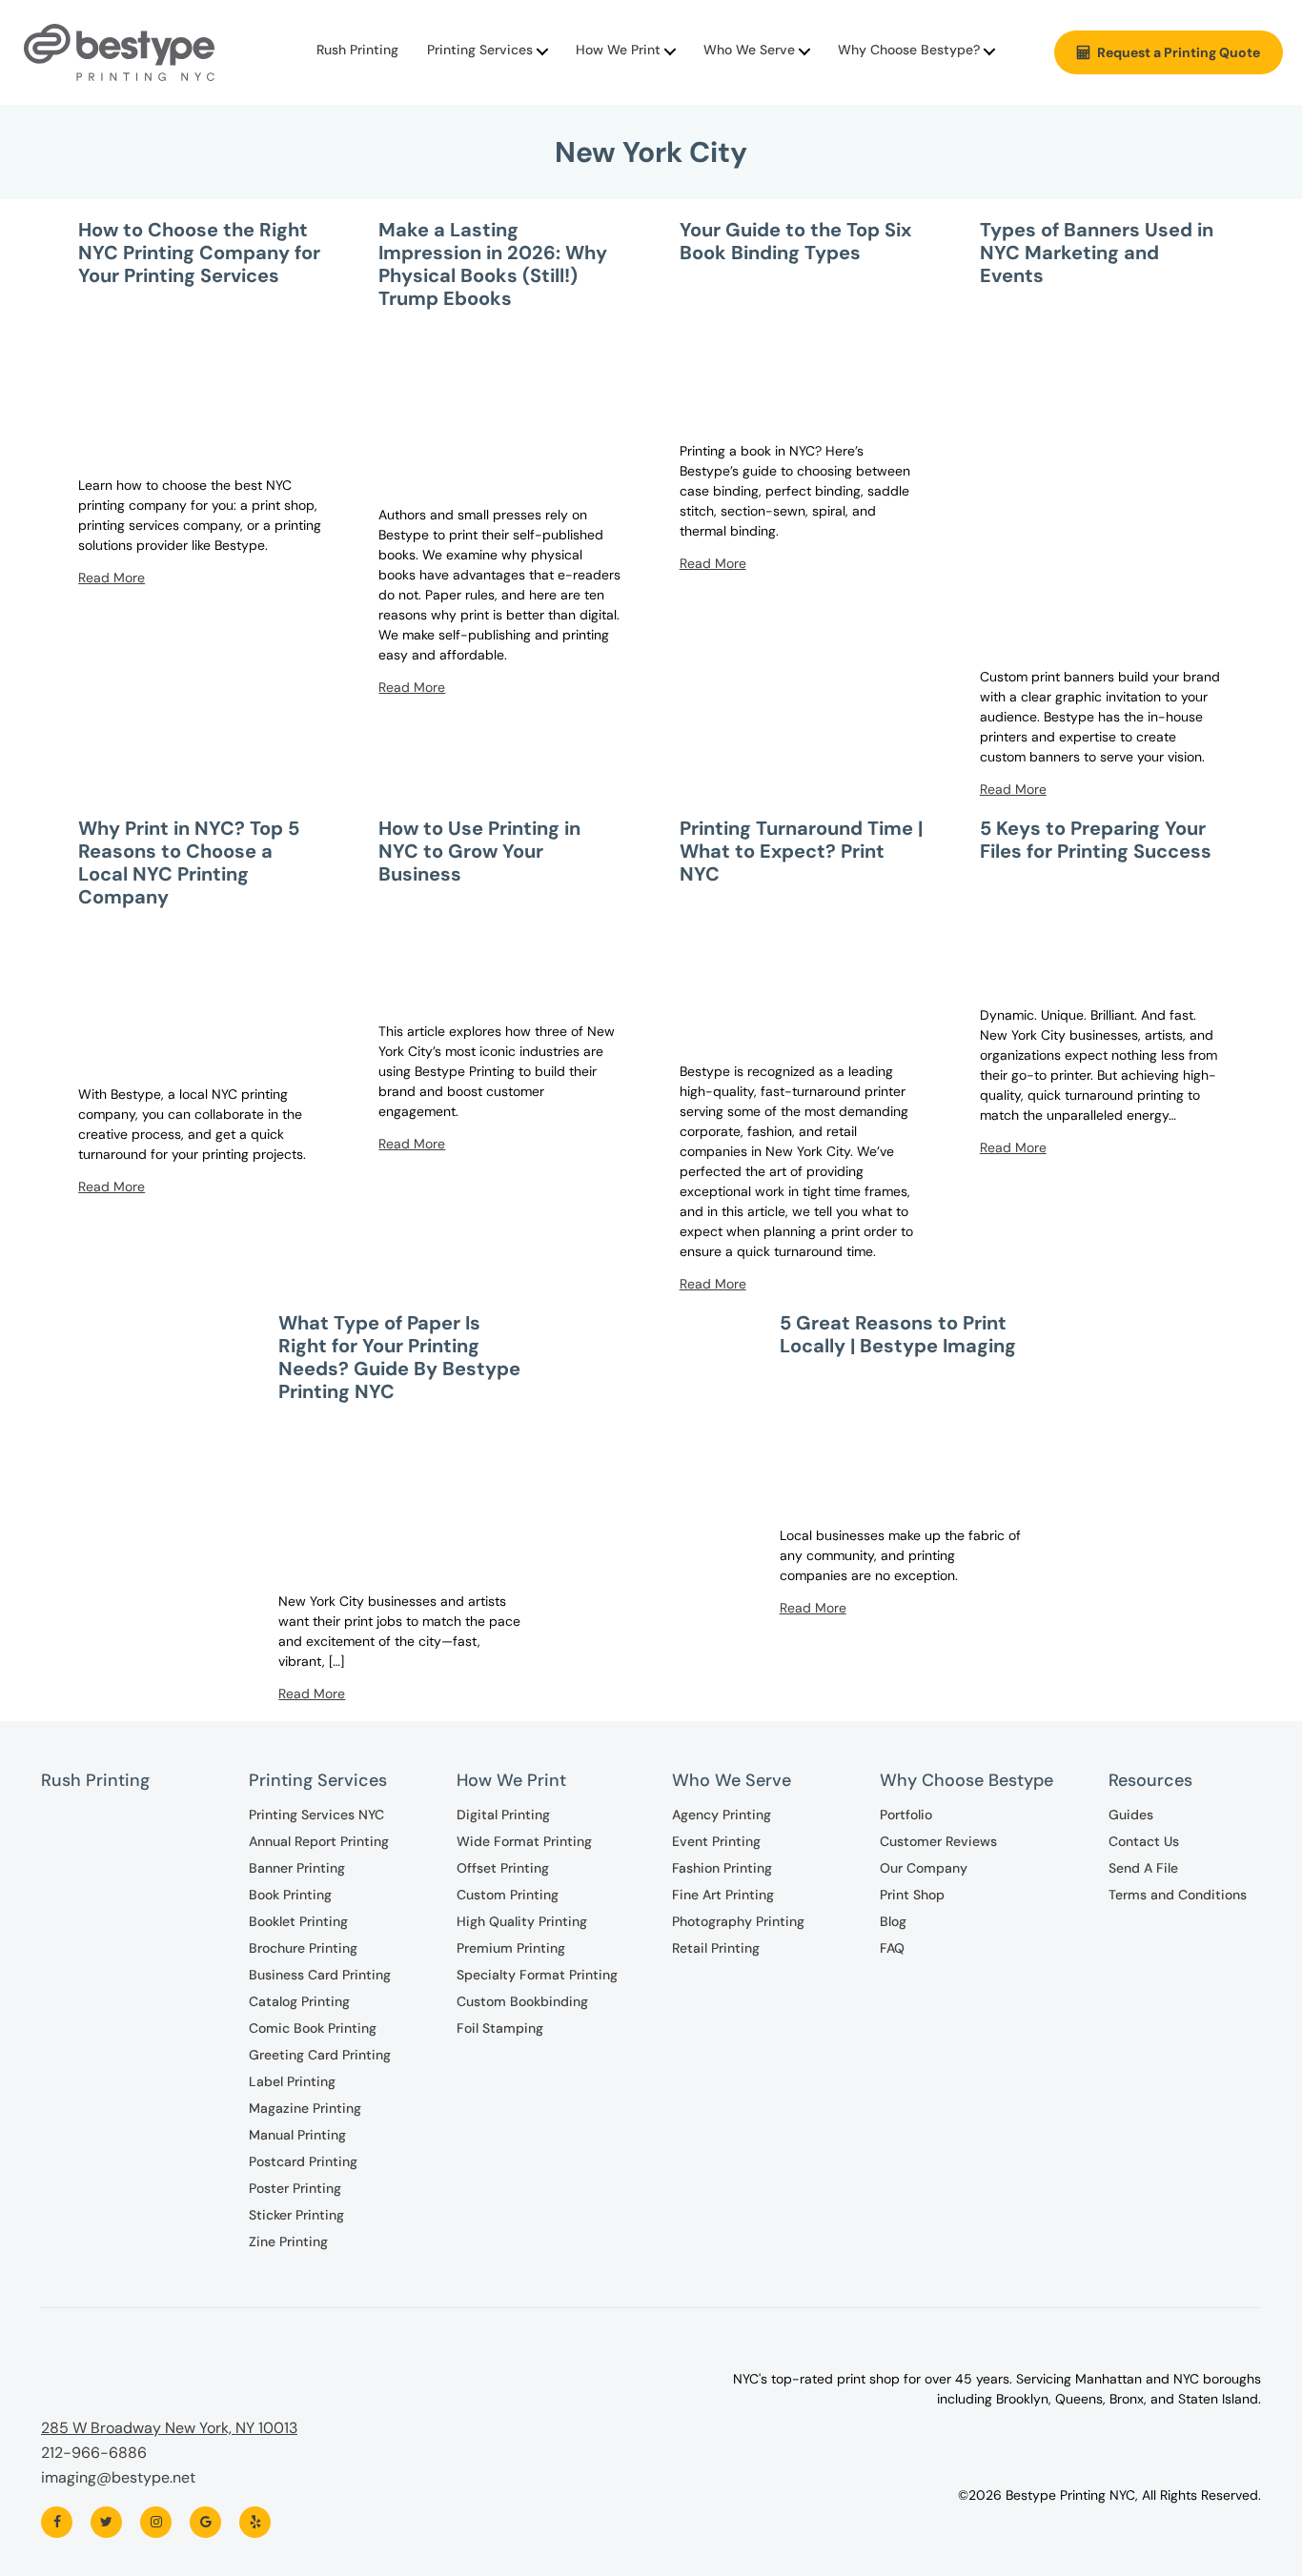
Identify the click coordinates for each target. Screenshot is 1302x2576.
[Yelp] (255, 2522)
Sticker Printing (296, 2215)
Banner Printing (297, 1868)
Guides (1131, 1815)
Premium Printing (511, 1948)
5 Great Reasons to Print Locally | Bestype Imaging (898, 1334)
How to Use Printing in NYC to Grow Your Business (479, 851)
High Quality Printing (522, 1921)
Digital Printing (503, 1815)
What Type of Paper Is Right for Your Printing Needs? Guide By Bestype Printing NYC (399, 1357)
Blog (893, 1921)
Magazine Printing (305, 2108)
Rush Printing (357, 50)
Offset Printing (503, 1868)
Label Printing (292, 2081)
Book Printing (290, 1895)
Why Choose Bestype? (909, 50)
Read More (112, 578)
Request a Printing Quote (1179, 52)
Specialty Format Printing (537, 1975)
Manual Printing (297, 2135)
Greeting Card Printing (320, 2055)
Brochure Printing (303, 1948)
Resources (1150, 1780)
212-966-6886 (94, 2453)
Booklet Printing (298, 1921)
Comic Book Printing (313, 2028)
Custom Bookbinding (522, 2001)
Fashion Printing (722, 1868)
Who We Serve (749, 50)
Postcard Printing (303, 2161)
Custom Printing (508, 1895)
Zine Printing (288, 2241)
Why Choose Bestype (966, 1780)
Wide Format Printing (524, 1841)
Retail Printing (716, 1948)
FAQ (892, 1948)
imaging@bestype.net (118, 2477)
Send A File (1143, 1868)
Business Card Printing (320, 1975)
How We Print (618, 50)
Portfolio (906, 1815)
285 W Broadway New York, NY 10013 (169, 2428)
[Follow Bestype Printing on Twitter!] (106, 2522)
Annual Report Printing (319, 1841)
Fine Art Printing (723, 1895)
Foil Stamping (500, 2028)
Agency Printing (722, 1815)
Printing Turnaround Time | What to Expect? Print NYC (801, 851)
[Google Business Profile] (205, 2522)
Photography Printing (738, 1921)
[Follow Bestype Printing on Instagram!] (156, 2522)
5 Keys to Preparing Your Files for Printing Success (1096, 840)
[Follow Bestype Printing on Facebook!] (57, 2522)
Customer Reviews (938, 1841)
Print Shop (912, 1895)
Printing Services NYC (316, 1815)
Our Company (924, 1868)
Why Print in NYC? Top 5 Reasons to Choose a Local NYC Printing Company (189, 862)
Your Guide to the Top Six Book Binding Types (795, 241)
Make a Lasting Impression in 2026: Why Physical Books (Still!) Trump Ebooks (493, 264)
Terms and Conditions (1178, 1895)
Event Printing (716, 1841)
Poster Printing (295, 2188)
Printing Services (480, 50)
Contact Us (1144, 1841)
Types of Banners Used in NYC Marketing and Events (1097, 253)
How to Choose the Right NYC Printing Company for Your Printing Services (199, 253)
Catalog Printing (299, 2001)
